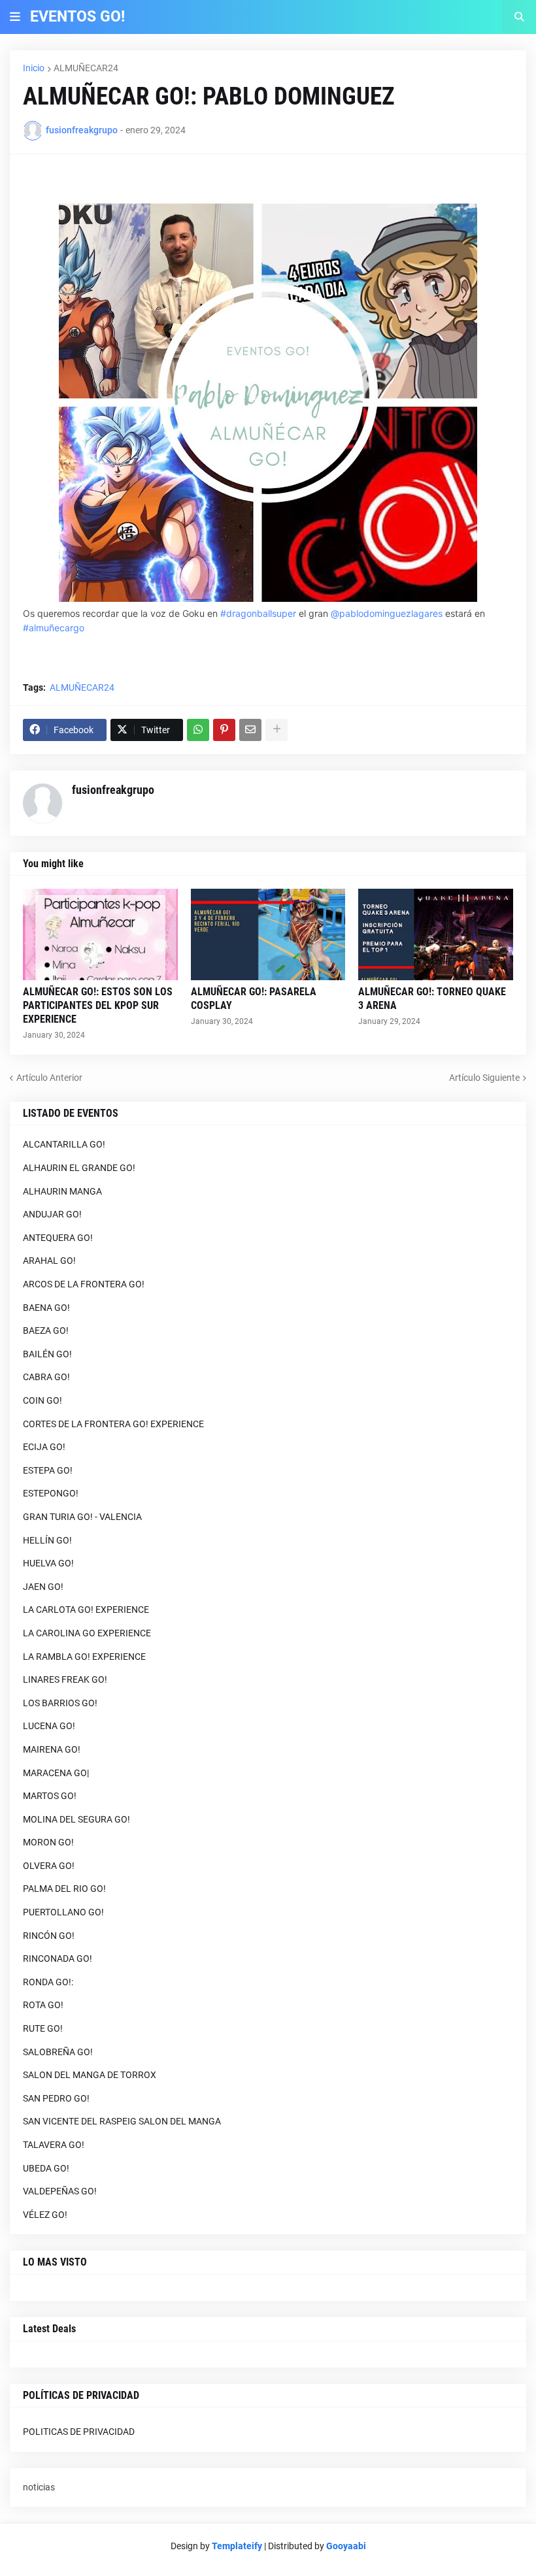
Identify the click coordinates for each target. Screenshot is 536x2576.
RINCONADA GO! (58, 1958)
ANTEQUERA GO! (58, 1238)
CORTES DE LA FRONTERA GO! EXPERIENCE (113, 1424)
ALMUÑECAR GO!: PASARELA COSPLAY (254, 999)
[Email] (250, 730)
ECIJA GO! (44, 1447)
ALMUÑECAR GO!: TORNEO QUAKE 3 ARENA (432, 999)
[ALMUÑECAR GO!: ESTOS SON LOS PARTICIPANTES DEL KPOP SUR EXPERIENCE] (100, 934)
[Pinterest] (224, 730)
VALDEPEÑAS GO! (60, 2191)
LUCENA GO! (49, 1726)
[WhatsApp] (198, 730)
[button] (15, 17)
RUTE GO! (43, 2028)
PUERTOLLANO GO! (63, 1912)
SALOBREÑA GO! (58, 2052)
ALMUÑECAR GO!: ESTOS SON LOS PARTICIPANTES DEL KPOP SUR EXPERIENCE (98, 1005)
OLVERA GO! (49, 1866)
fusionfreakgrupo (113, 790)
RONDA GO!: (48, 1982)
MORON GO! (48, 1842)
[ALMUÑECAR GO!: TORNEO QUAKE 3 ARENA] (436, 934)
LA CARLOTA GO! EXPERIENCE (86, 1610)
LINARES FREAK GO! (65, 1679)
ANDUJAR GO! (52, 1214)
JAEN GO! (43, 1587)
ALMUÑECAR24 (86, 68)
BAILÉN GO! (47, 1354)
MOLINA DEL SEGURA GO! (76, 1819)
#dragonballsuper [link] (258, 613)
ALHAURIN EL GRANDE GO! (79, 1168)
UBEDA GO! (46, 2168)
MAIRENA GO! (52, 1749)
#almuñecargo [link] (54, 628)
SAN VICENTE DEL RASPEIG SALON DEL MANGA (122, 2121)
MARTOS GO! (50, 1796)
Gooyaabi (346, 2546)
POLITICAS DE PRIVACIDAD (79, 2432)
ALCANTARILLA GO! (64, 1144)
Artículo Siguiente (484, 1078)
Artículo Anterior (49, 1078)
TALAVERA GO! (54, 2145)
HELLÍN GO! (47, 1540)
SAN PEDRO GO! (56, 2098)
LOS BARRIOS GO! (60, 1703)
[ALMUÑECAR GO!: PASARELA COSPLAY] (268, 934)
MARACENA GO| (56, 1773)
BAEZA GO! (46, 1330)
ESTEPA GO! (48, 1470)
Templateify (237, 2546)
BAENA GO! (46, 1308)
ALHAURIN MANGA (62, 1191)
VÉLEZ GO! (45, 2215)
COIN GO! (42, 1400)
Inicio (34, 68)
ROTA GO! (43, 2005)
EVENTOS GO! (77, 17)
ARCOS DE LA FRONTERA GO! (84, 1284)
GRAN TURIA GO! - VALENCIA (82, 1517)
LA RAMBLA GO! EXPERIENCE (84, 1657)
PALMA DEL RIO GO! (64, 1889)
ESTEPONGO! (51, 1493)
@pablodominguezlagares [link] (387, 613)
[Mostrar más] (276, 730)
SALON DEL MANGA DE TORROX (90, 2075)
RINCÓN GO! (49, 1936)
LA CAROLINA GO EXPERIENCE (87, 1633)
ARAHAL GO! (49, 1261)
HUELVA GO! (48, 1563)
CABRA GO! (46, 1377)
